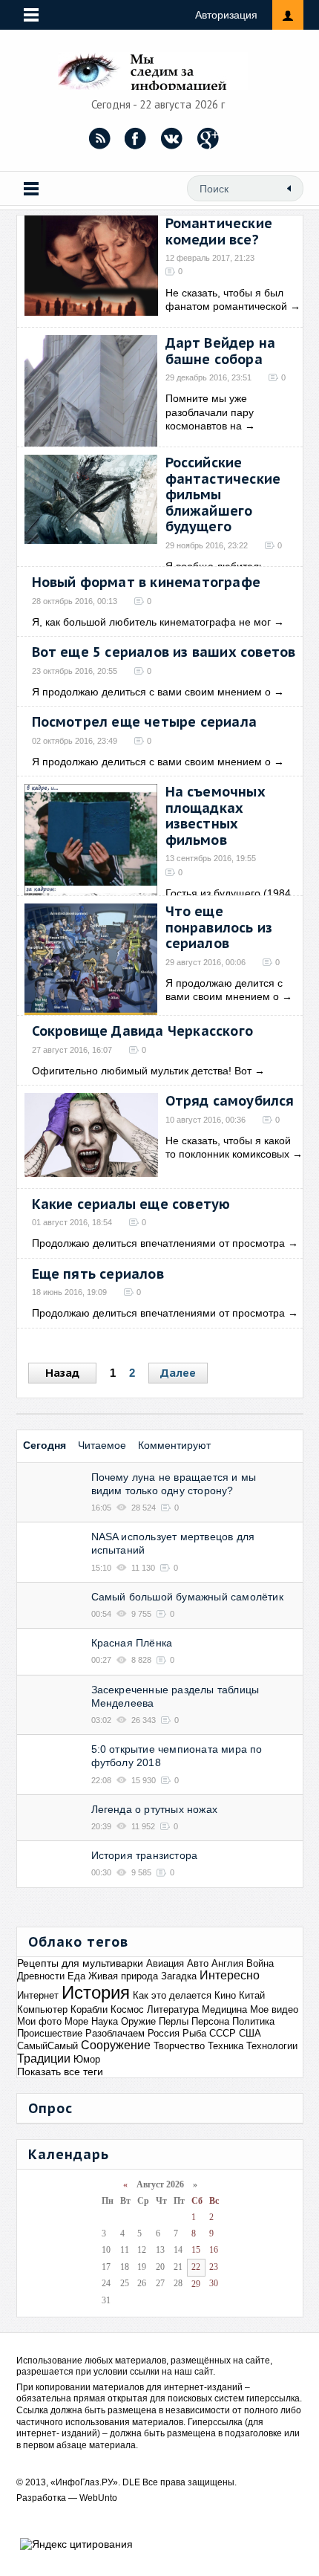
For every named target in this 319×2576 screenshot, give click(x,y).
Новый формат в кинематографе (147, 582)
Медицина (224, 2009)
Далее (178, 1373)
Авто (198, 1963)
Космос (127, 2009)
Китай (252, 1995)
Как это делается (172, 1995)
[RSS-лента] (99, 138)
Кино (225, 1995)
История (96, 1992)
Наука (105, 2021)
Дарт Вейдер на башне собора (221, 351)
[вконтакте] (172, 138)
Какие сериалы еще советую (131, 1204)
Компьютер (42, 2009)
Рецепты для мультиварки (80, 1963)
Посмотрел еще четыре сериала (145, 722)
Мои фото (39, 2021)
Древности (41, 1976)
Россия (164, 2033)
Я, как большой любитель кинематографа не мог (151, 622)
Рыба (194, 2033)
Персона (210, 2021)
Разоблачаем (115, 2033)
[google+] (208, 138)
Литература (173, 2009)
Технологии (272, 2046)
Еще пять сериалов (98, 1274)
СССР (223, 2033)
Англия (227, 1963)
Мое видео (274, 2009)
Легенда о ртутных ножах (155, 1809)
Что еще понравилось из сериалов (219, 927)
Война (260, 1963)
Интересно (230, 1975)
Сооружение (116, 2045)
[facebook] (136, 138)
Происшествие (50, 2033)
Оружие (138, 2021)
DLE (131, 2482)
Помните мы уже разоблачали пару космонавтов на (210, 412)
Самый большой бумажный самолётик (187, 1597)
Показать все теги (60, 2071)
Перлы (174, 2021)
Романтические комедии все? (219, 231)
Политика (253, 2021)
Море (76, 2021)
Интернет (38, 1995)
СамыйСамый (47, 2046)
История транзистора (145, 1855)
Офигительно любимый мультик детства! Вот (142, 1071)
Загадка (179, 1976)
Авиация (165, 1963)
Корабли (89, 2009)
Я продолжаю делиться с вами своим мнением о (151, 692)
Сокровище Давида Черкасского (143, 1031)
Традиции (44, 2058)
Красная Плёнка (132, 1643)
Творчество (179, 2046)
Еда (76, 1976)
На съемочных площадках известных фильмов (216, 816)
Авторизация (226, 15)
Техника (226, 2046)
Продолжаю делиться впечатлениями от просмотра (158, 1243)
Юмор (87, 2059)
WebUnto (98, 2498)
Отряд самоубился (230, 1101)
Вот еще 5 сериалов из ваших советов (164, 652)
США (250, 2033)
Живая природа (123, 1976)
